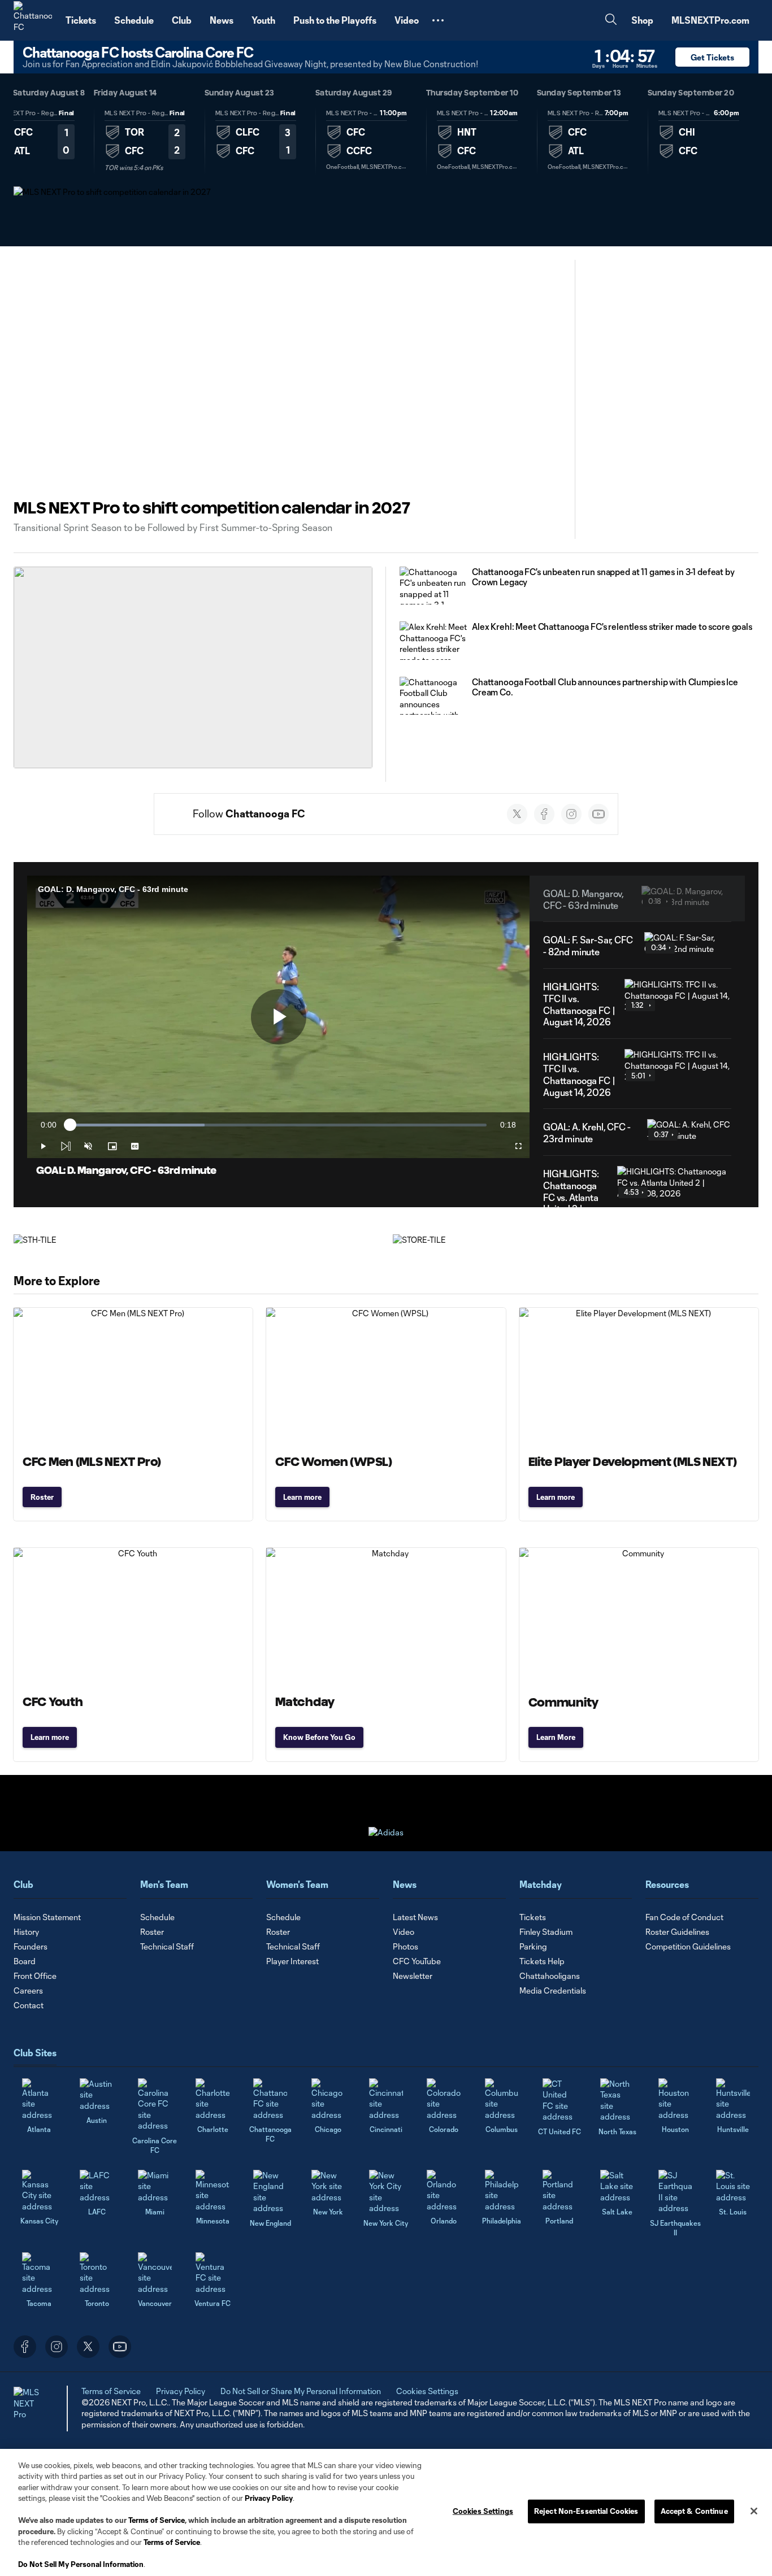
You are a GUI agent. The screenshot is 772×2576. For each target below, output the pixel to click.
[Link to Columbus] (502, 2099)
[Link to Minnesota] (212, 2191)
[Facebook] (544, 814)
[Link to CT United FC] (560, 2100)
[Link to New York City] (386, 2192)
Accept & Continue (694, 2511)
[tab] (145, 140)
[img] (66, 1146)
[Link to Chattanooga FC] (270, 2099)
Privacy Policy (269, 2498)
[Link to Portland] (560, 2191)
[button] (438, 20)
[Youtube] (598, 814)
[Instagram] (571, 814)
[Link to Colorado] (444, 2099)
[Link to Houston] (675, 2099)
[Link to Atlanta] (39, 2099)
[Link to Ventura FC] (212, 2273)
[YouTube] (120, 2347)
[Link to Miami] (155, 2186)
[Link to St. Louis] (733, 2186)
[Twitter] (517, 814)
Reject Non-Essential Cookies (586, 2511)
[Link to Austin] (97, 2095)
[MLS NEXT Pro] (31, 2408)
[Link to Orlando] (444, 2191)
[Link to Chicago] (328, 2099)
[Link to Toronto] (97, 2273)
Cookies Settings (427, 2391)
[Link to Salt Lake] (617, 2186)
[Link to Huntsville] (733, 2099)
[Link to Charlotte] (212, 2099)
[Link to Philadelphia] (502, 2191)
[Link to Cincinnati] (386, 2099)
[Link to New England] (270, 2192)
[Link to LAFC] (97, 2186)
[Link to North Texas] (617, 2100)
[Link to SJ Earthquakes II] (675, 2192)
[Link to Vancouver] (155, 2273)
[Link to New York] (328, 2186)
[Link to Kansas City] (39, 2191)
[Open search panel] (611, 21)
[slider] (278, 1125)
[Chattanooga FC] (33, 20)
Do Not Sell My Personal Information (81, 2564)
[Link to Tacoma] (39, 2273)
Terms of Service (157, 2520)
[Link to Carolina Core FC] (155, 2105)
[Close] (754, 2511)
